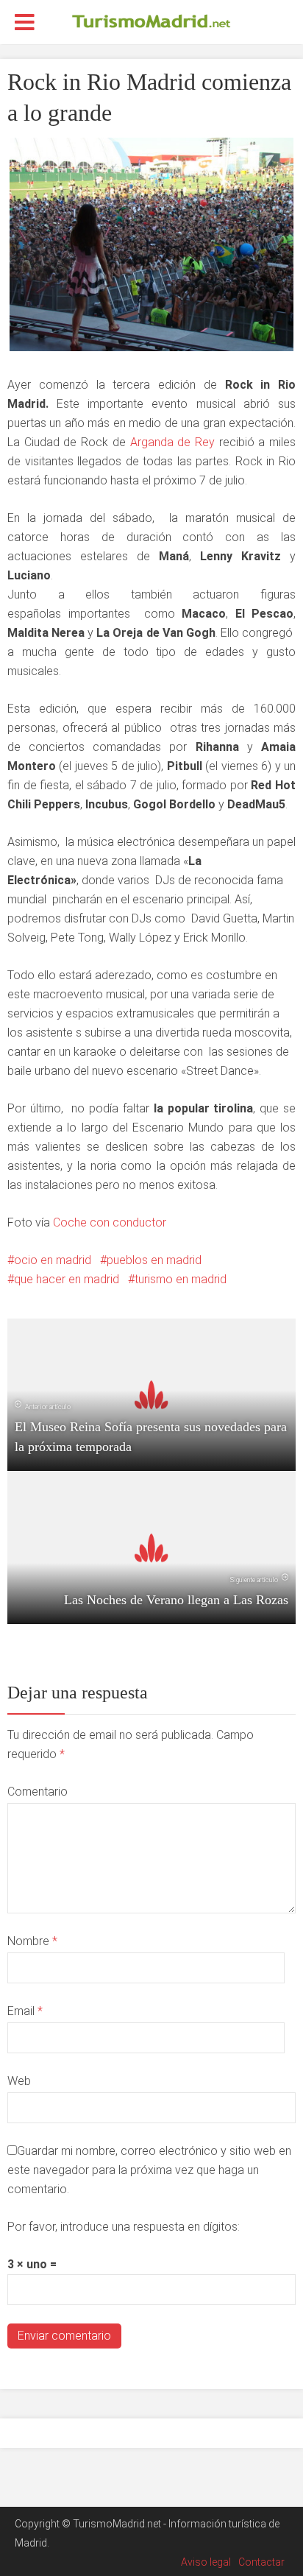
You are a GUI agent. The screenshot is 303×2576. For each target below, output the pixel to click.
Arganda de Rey (172, 442)
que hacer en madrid (67, 1279)
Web (19, 2081)
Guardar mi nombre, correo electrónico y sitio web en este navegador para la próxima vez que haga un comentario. (149, 2170)
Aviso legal (206, 2562)
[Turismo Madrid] (151, 21)
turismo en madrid (181, 1279)
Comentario (38, 1792)
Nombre (32, 1941)
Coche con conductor (110, 1222)
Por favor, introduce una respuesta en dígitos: (124, 2227)
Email (25, 2011)
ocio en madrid (53, 1260)
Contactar (261, 2562)
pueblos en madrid (154, 1260)
